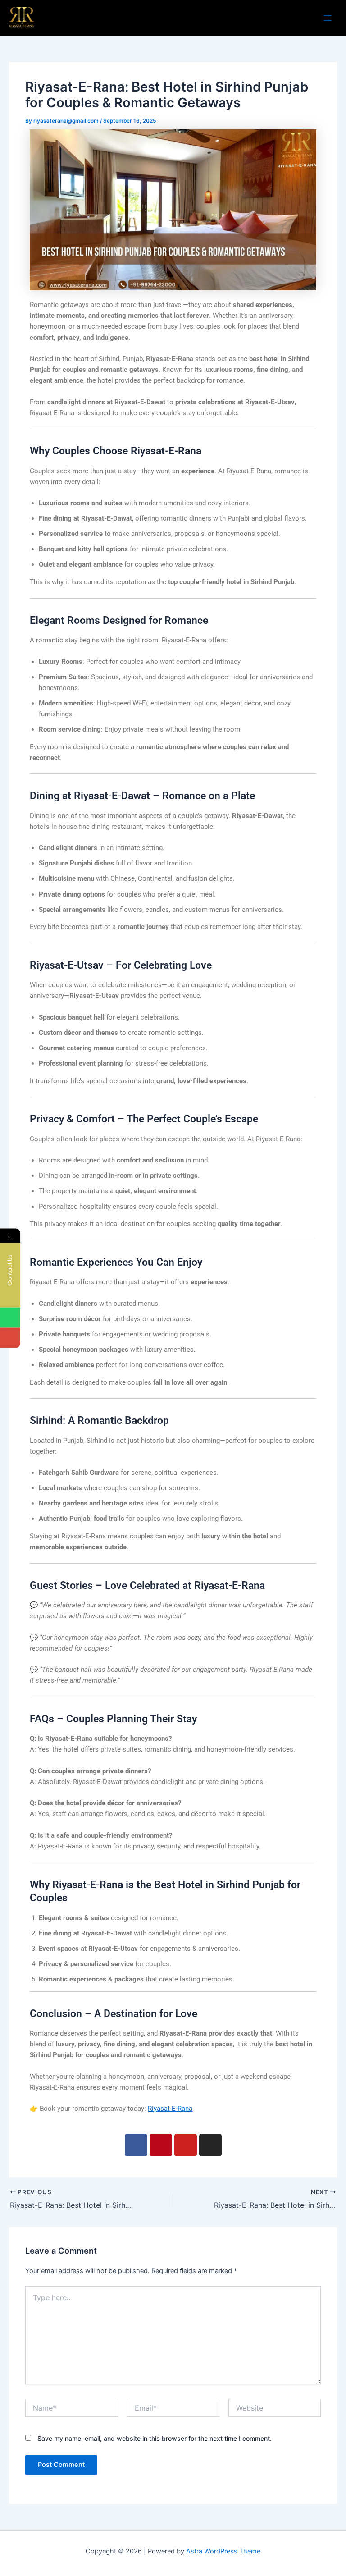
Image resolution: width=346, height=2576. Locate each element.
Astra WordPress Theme (223, 2551)
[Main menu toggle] (328, 18)
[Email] (10, 1338)
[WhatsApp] (10, 1317)
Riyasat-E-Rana (170, 2109)
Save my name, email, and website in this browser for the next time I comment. (155, 2438)
